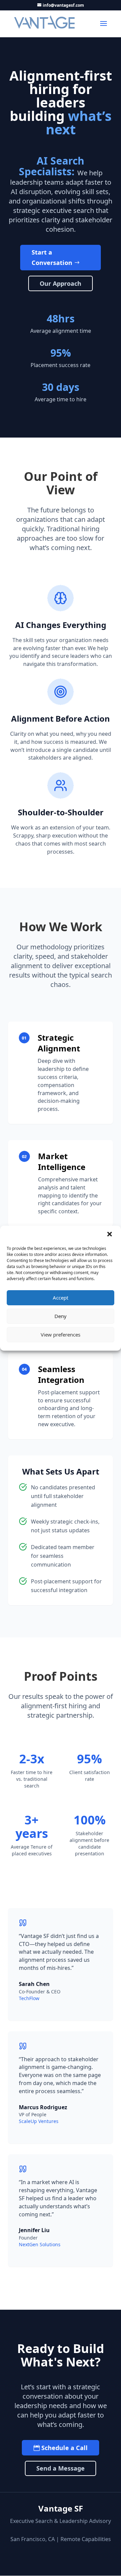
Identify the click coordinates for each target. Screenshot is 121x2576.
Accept (61, 1298)
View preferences (61, 1335)
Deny (61, 1316)
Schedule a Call (65, 2448)
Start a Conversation (52, 257)
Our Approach (61, 283)
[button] (110, 1235)
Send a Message (61, 2468)
